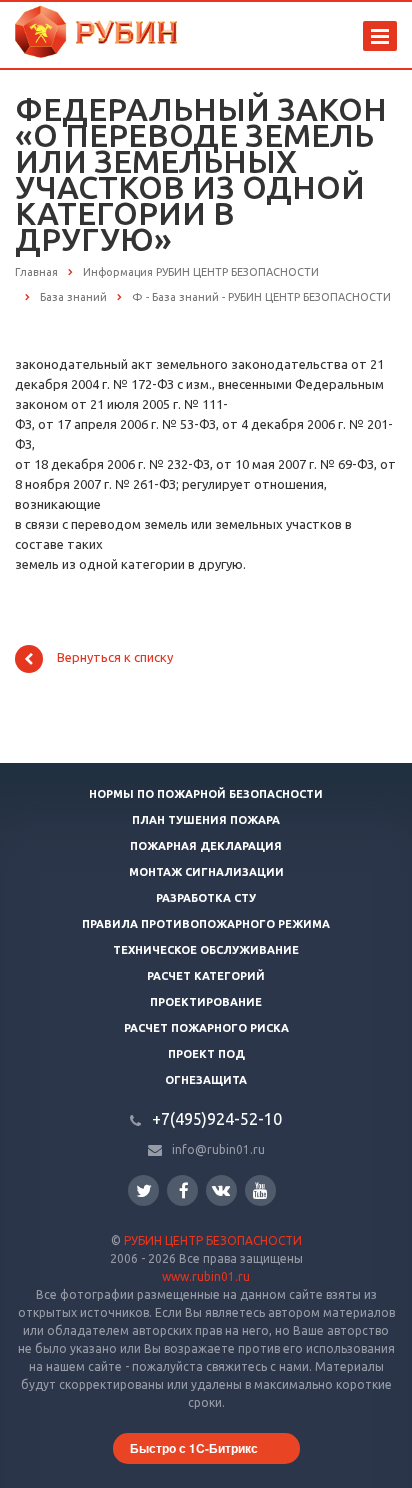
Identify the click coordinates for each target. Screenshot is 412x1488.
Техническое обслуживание (206, 950)
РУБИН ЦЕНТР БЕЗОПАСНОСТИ (213, 1240)
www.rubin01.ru (206, 1276)
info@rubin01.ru (218, 1149)
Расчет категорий (206, 976)
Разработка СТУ (206, 898)
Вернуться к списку (115, 658)
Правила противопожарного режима (206, 924)
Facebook (182, 1190)
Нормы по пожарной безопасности (206, 794)
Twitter (143, 1190)
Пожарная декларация (206, 846)
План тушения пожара (206, 820)
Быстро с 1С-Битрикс (194, 1448)
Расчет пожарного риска (206, 1028)
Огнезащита (206, 1080)
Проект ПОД (206, 1054)
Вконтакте (221, 1190)
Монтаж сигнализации (206, 872)
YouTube (260, 1190)
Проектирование (206, 1002)
